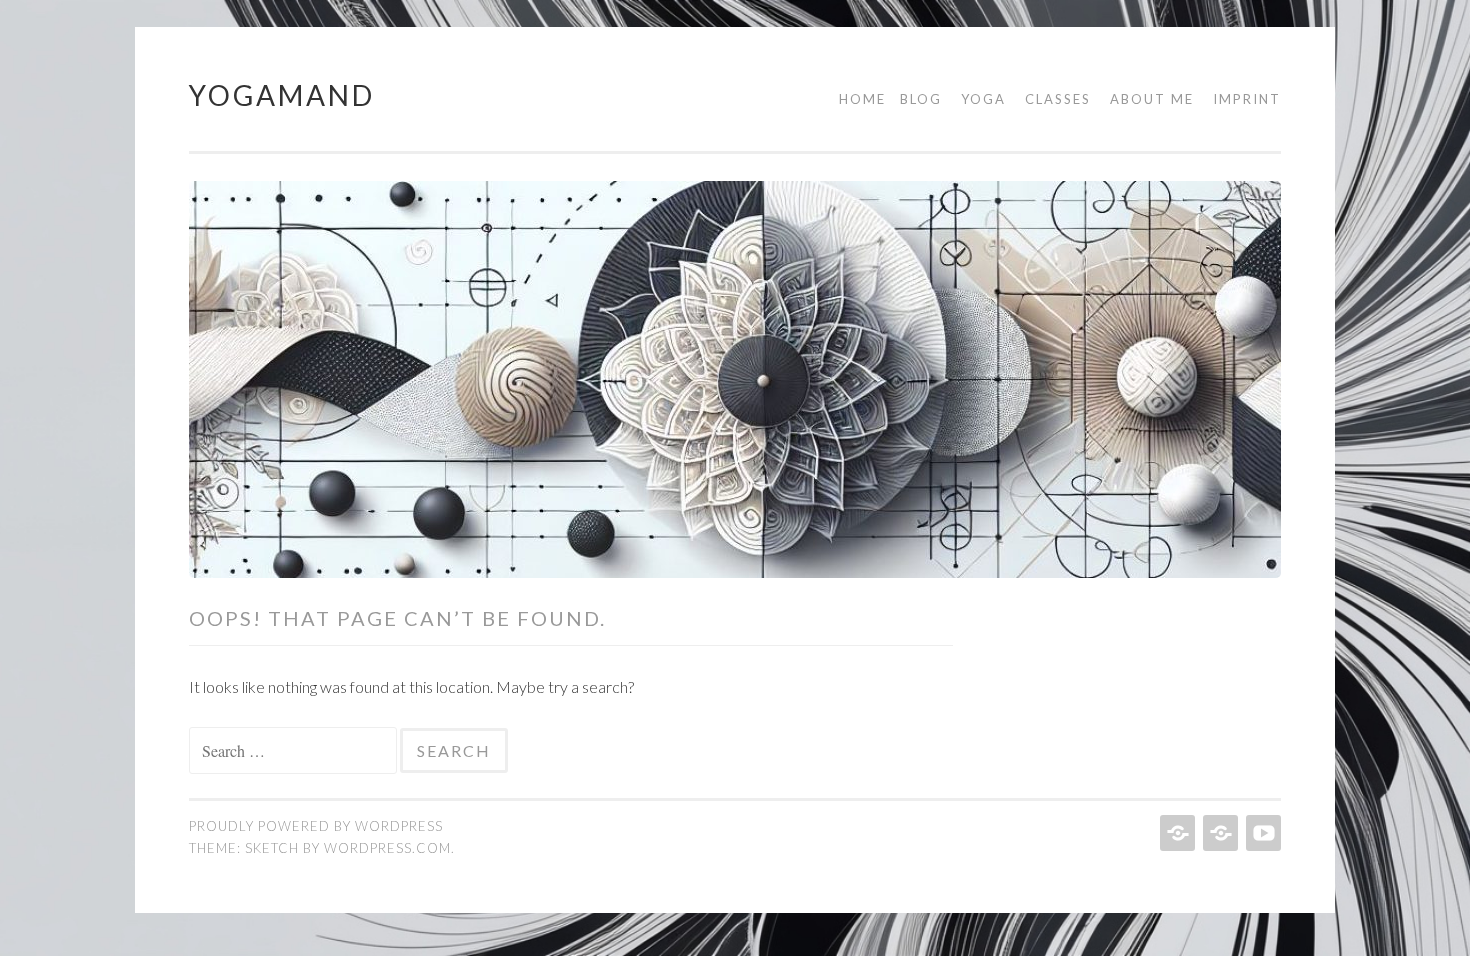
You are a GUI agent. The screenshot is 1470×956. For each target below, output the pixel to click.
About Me (1152, 99)
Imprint (1247, 99)
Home (862, 99)
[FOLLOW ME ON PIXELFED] (1175, 833)
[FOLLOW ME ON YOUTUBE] (1261, 833)
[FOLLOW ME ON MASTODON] (1218, 833)
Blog (921, 99)
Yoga (983, 99)
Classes (1058, 99)
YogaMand (282, 95)
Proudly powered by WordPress (316, 826)
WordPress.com (387, 848)
